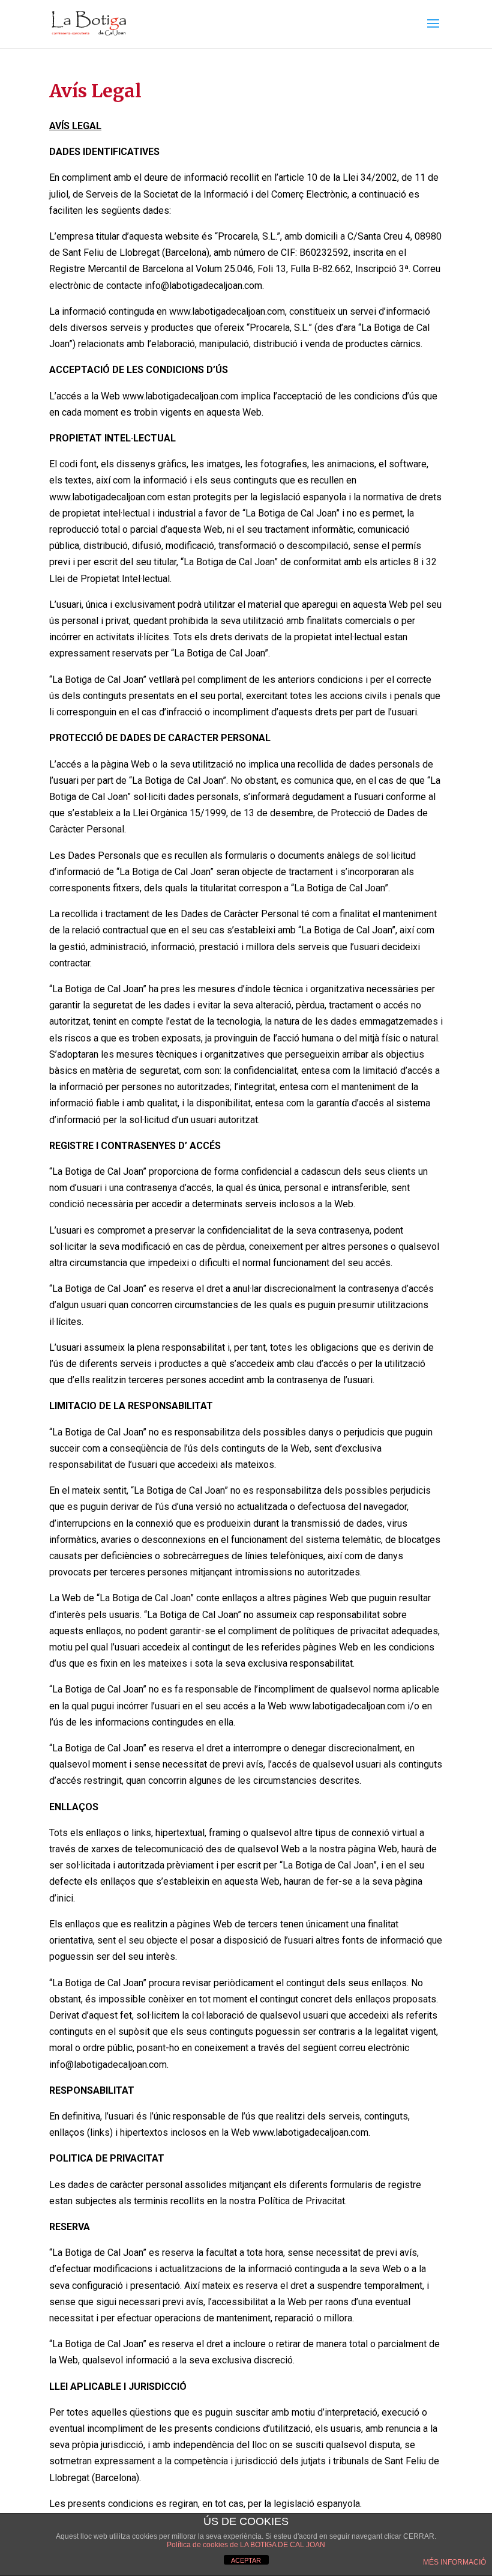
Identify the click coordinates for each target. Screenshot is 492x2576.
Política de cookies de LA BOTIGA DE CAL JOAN (246, 2545)
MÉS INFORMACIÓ (454, 2562)
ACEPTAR (246, 2560)
